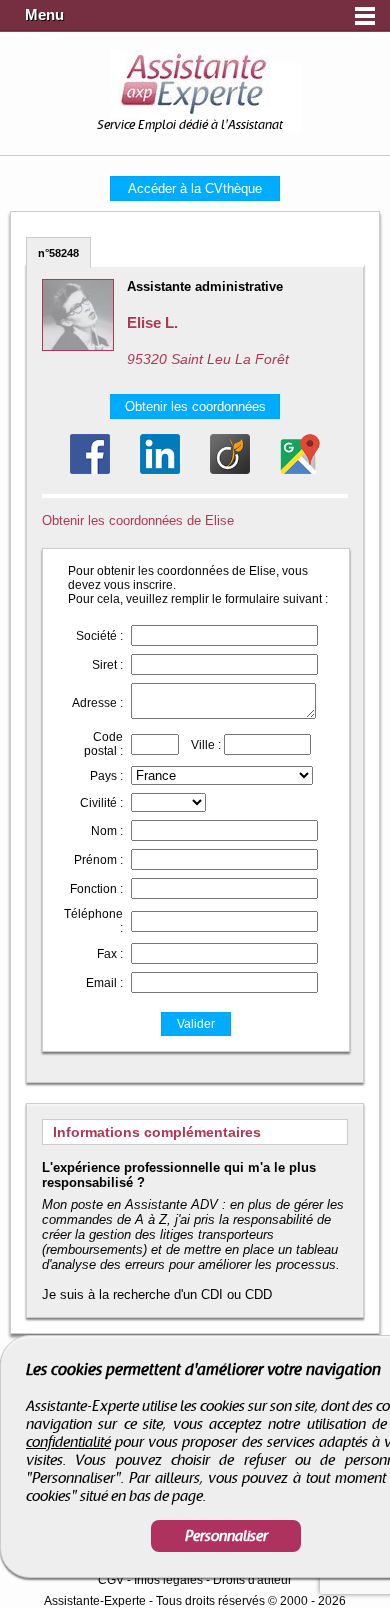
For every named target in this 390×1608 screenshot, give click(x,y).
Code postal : (103, 744)
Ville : (206, 745)
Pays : (106, 776)
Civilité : (101, 803)
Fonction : (96, 889)
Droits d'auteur (252, 1580)
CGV (111, 1580)
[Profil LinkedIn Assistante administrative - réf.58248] (160, 454)
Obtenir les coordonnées (195, 406)
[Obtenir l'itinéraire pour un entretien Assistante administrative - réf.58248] (300, 454)
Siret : (107, 665)
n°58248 (58, 253)
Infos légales (168, 1580)
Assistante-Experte (95, 1601)
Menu (44, 15)
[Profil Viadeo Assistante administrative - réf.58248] (230, 454)
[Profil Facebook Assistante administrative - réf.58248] (90, 454)
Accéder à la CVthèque (195, 188)
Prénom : (98, 860)
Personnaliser (226, 1536)
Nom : (107, 831)
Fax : (110, 954)
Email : (104, 983)
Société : (99, 636)
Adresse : (97, 703)
